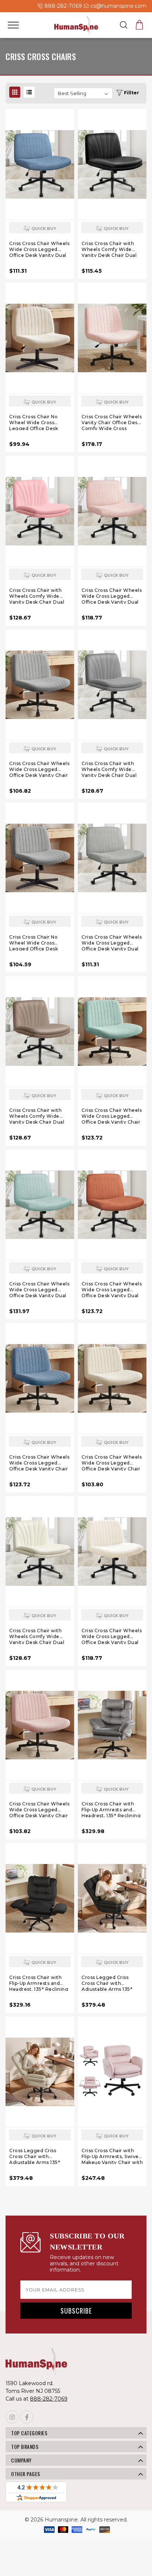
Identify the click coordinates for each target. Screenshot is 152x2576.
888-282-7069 (62, 6)
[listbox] (83, 93)
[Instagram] (12, 2417)
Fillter (131, 93)
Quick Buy (44, 228)
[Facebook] (27, 2417)
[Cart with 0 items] (139, 25)
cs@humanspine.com (118, 6)
